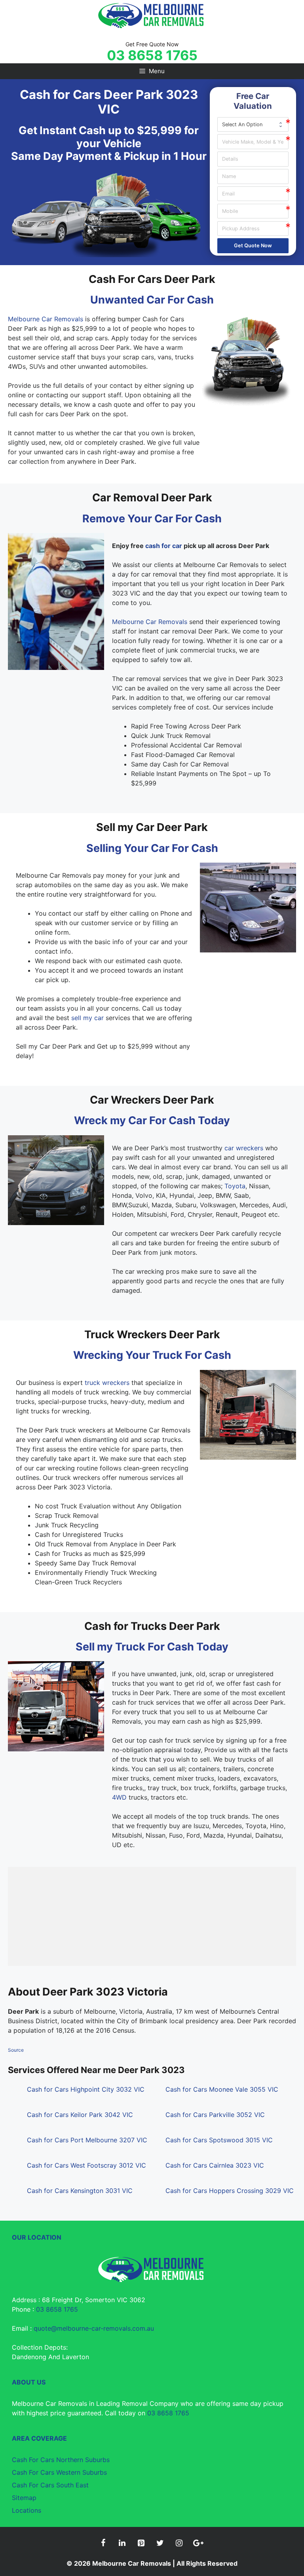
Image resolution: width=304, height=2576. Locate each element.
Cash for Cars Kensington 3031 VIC (80, 2191)
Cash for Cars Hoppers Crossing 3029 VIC (230, 2191)
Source (16, 2050)
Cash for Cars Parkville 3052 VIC (215, 2115)
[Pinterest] (141, 2543)
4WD (119, 1797)
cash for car (164, 546)
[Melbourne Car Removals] (152, 15)
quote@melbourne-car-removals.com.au (94, 2328)
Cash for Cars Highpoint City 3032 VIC (86, 2089)
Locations (27, 2510)
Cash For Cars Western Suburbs (59, 2472)
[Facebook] (103, 2543)
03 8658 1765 (152, 55)
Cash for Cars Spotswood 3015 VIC (219, 2140)
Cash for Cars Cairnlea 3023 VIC (215, 2165)
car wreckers (244, 1148)
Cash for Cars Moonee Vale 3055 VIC (222, 2089)
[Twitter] (160, 2543)
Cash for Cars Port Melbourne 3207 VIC (87, 2140)
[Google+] (198, 2543)
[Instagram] (179, 2543)
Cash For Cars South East (50, 2485)
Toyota (235, 1186)
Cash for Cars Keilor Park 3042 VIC (80, 2115)
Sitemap (24, 2498)
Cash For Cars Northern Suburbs (61, 2460)
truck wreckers (107, 1383)
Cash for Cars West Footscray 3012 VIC (86, 2165)
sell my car (87, 1018)
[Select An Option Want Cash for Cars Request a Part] (253, 124)
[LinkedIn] (122, 2543)
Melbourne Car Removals (46, 319)
